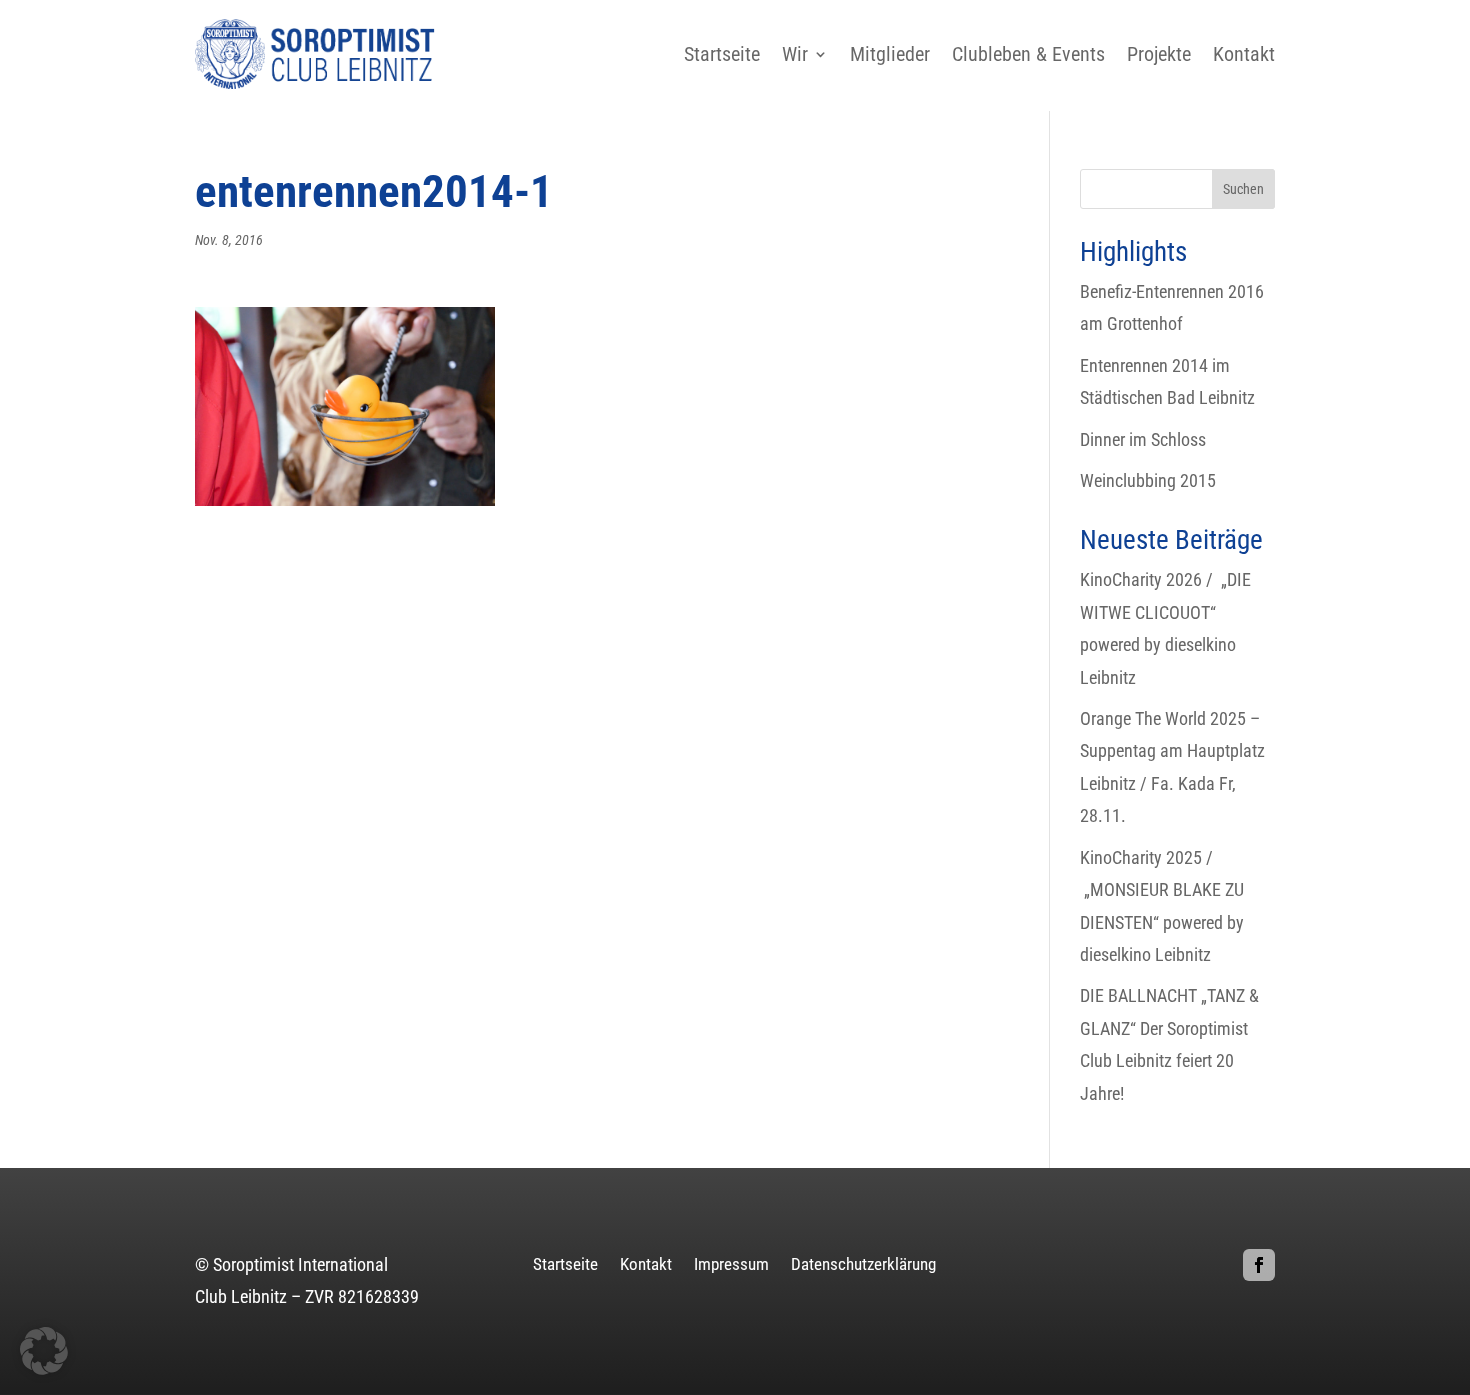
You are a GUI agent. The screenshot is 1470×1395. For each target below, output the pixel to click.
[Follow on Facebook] (1259, 1265)
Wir (795, 54)
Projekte (1159, 54)
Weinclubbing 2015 (1148, 480)
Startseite (722, 54)
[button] (44, 1351)
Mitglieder (890, 54)
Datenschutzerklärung (863, 1265)
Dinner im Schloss (1143, 439)
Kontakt (1244, 54)
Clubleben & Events (1028, 54)
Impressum (731, 1265)
